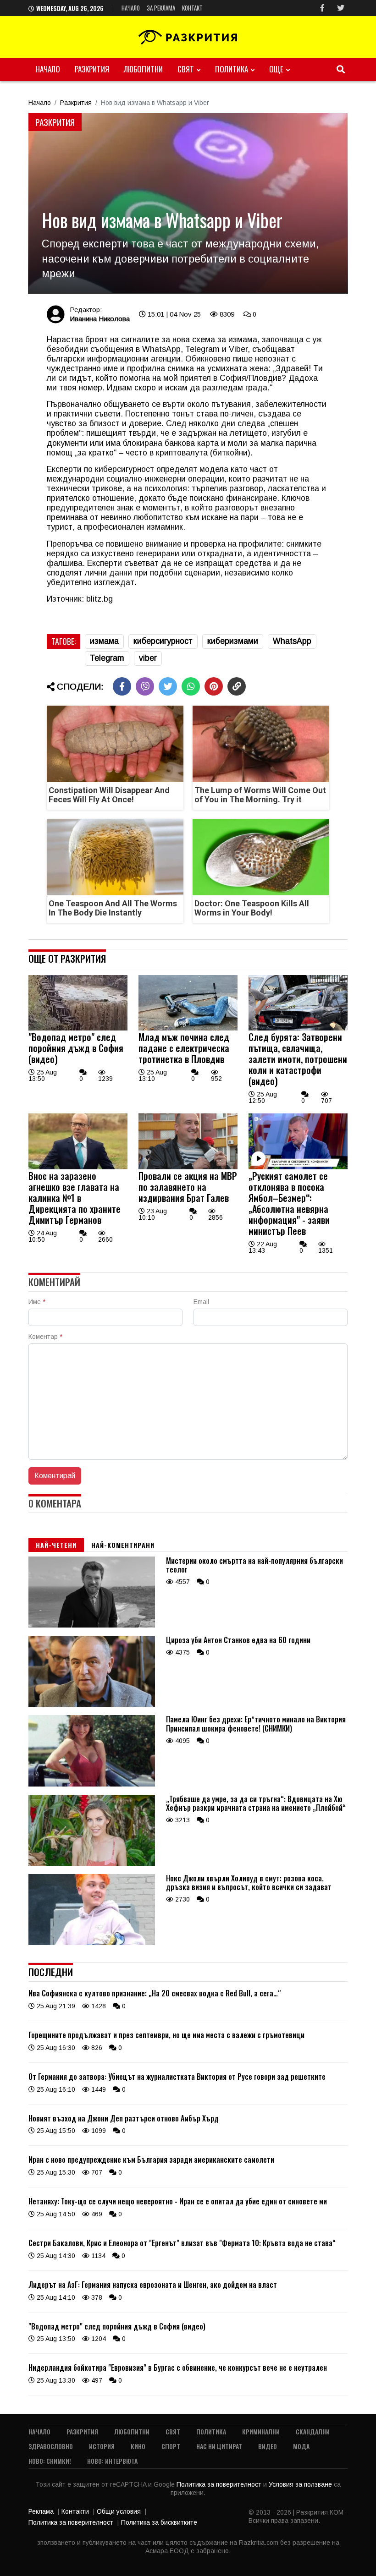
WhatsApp (292, 641)
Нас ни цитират (219, 2446)
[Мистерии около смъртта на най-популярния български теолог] (92, 1625)
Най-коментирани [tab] (123, 1545)
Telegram (107, 658)
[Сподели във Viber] (145, 686)
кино (138, 2446)
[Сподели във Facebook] (122, 686)
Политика (232, 69)
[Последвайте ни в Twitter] (341, 8)
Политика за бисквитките (159, 2522)
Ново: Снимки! (50, 2461)
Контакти (75, 2511)
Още (276, 69)
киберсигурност (163, 641)
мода (301, 2446)
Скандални (313, 2431)
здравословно (51, 2446)
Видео (268, 2446)
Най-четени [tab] (56, 1545)
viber (148, 658)
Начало (131, 8)
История (102, 2446)
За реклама (161, 8)
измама (104, 641)
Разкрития (92, 69)
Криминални (261, 2431)
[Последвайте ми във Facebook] (322, 8)
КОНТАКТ (192, 8)
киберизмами (233, 641)
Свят (186, 69)
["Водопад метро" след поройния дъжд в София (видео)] (78, 1028)
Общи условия (119, 2511)
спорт (171, 2446)
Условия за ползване (301, 2484)
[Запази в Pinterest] (214, 686)
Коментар (45, 1337)
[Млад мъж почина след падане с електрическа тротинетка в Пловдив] (188, 1028)
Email (201, 1302)
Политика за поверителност (220, 2484)
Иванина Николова (100, 319)
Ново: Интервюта (112, 2461)
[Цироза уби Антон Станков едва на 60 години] (92, 1705)
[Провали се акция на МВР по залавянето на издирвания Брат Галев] (188, 1167)
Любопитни (143, 69)
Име (37, 1302)
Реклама (41, 2511)
